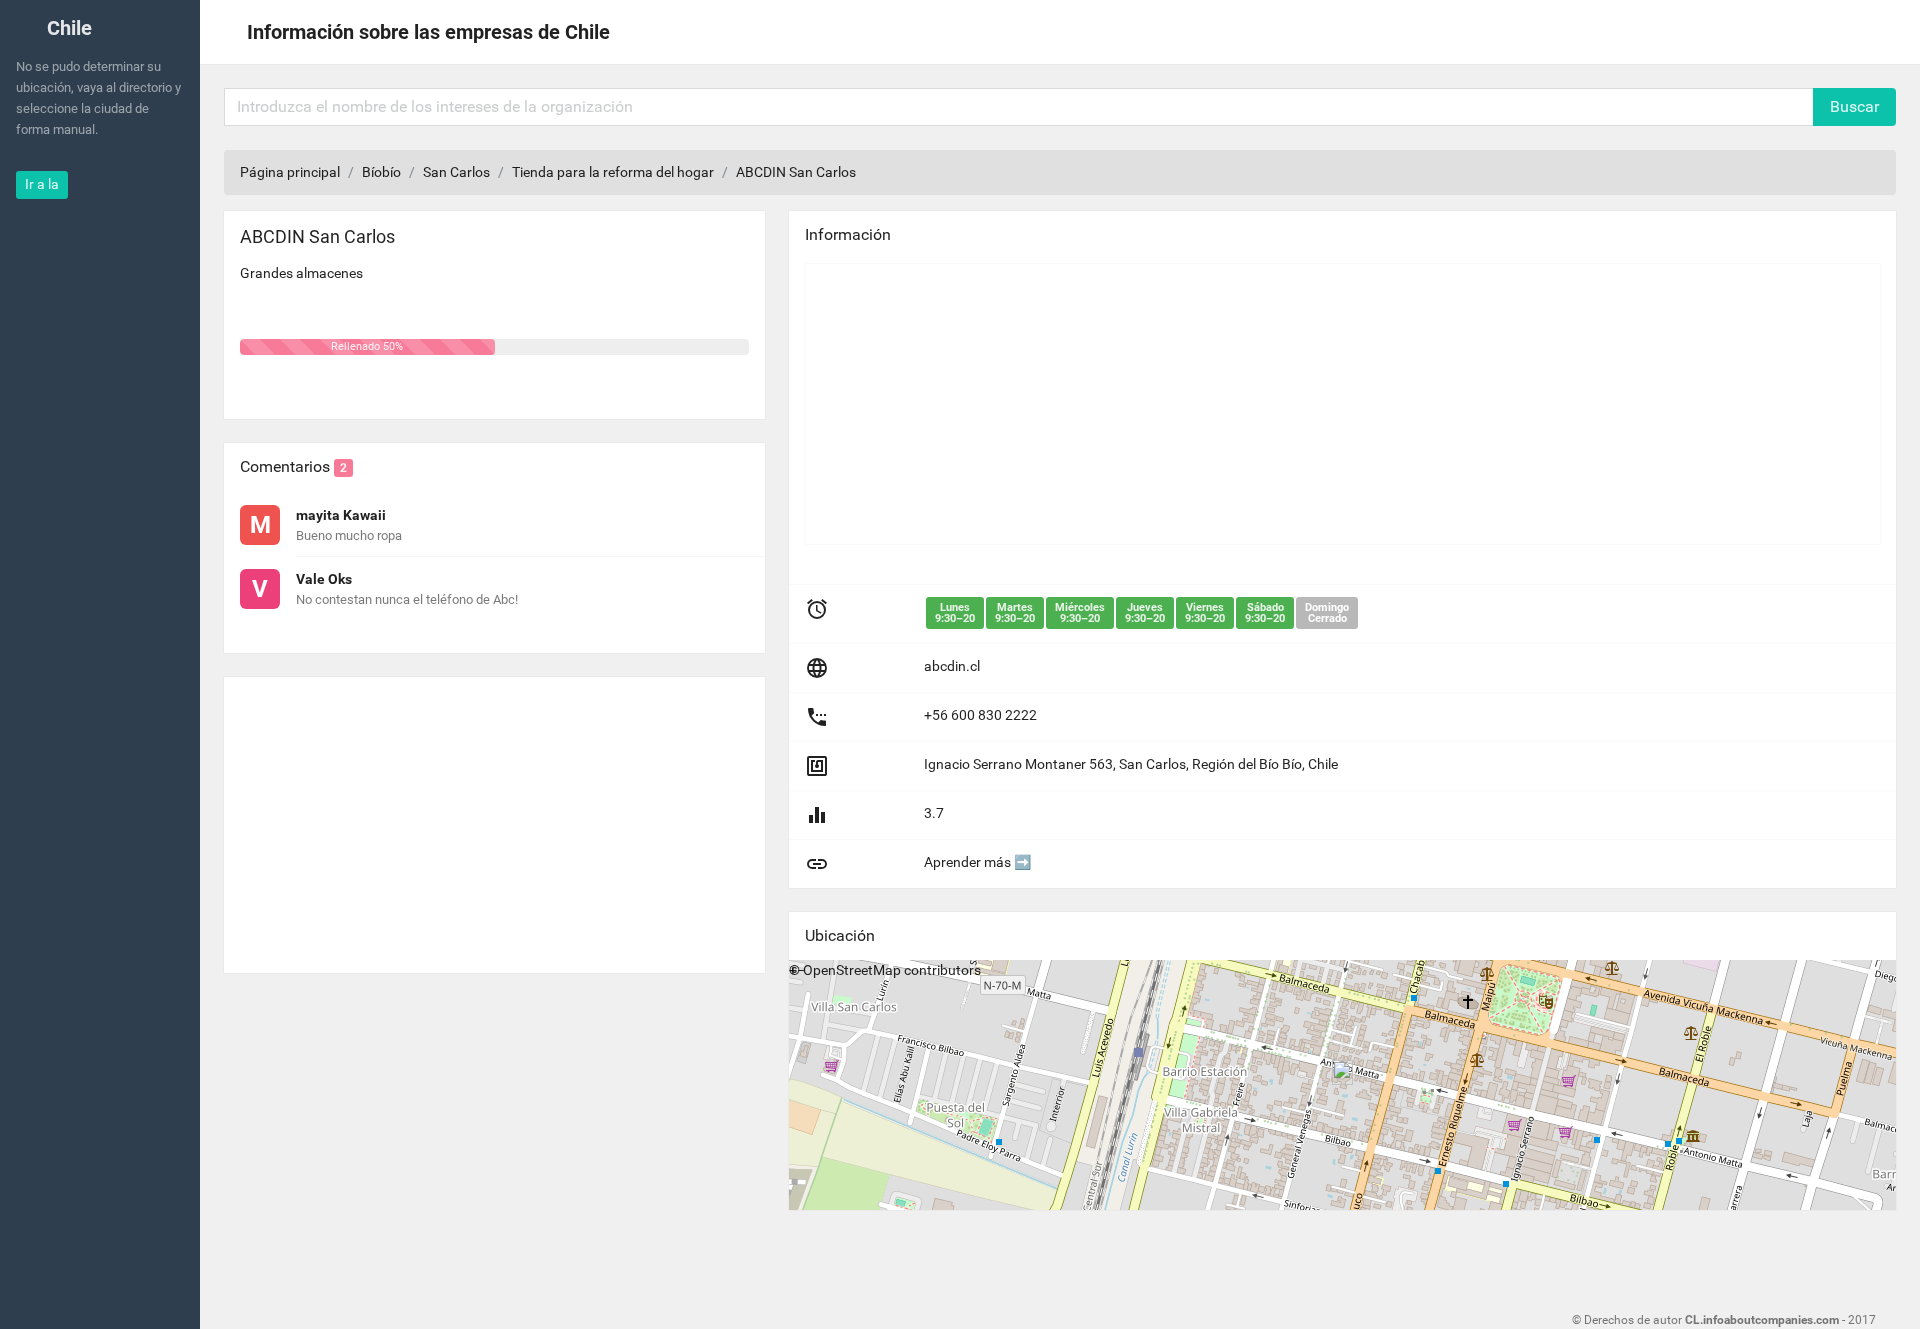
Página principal (290, 172)
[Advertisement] (494, 817)
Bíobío (381, 172)
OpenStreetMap (852, 970)
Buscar (1854, 106)
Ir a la (42, 184)
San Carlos (456, 172)
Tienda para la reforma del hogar (613, 172)
